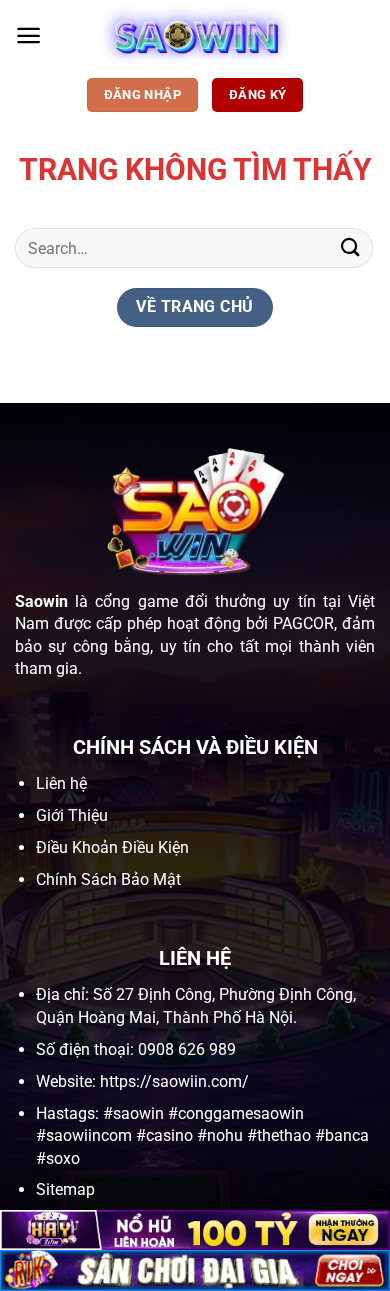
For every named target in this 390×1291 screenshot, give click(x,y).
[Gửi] (351, 247)
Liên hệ (61, 783)
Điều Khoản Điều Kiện (112, 847)
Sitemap (65, 1189)
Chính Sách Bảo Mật (108, 879)
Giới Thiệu (72, 815)
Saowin (41, 601)
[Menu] (28, 35)
